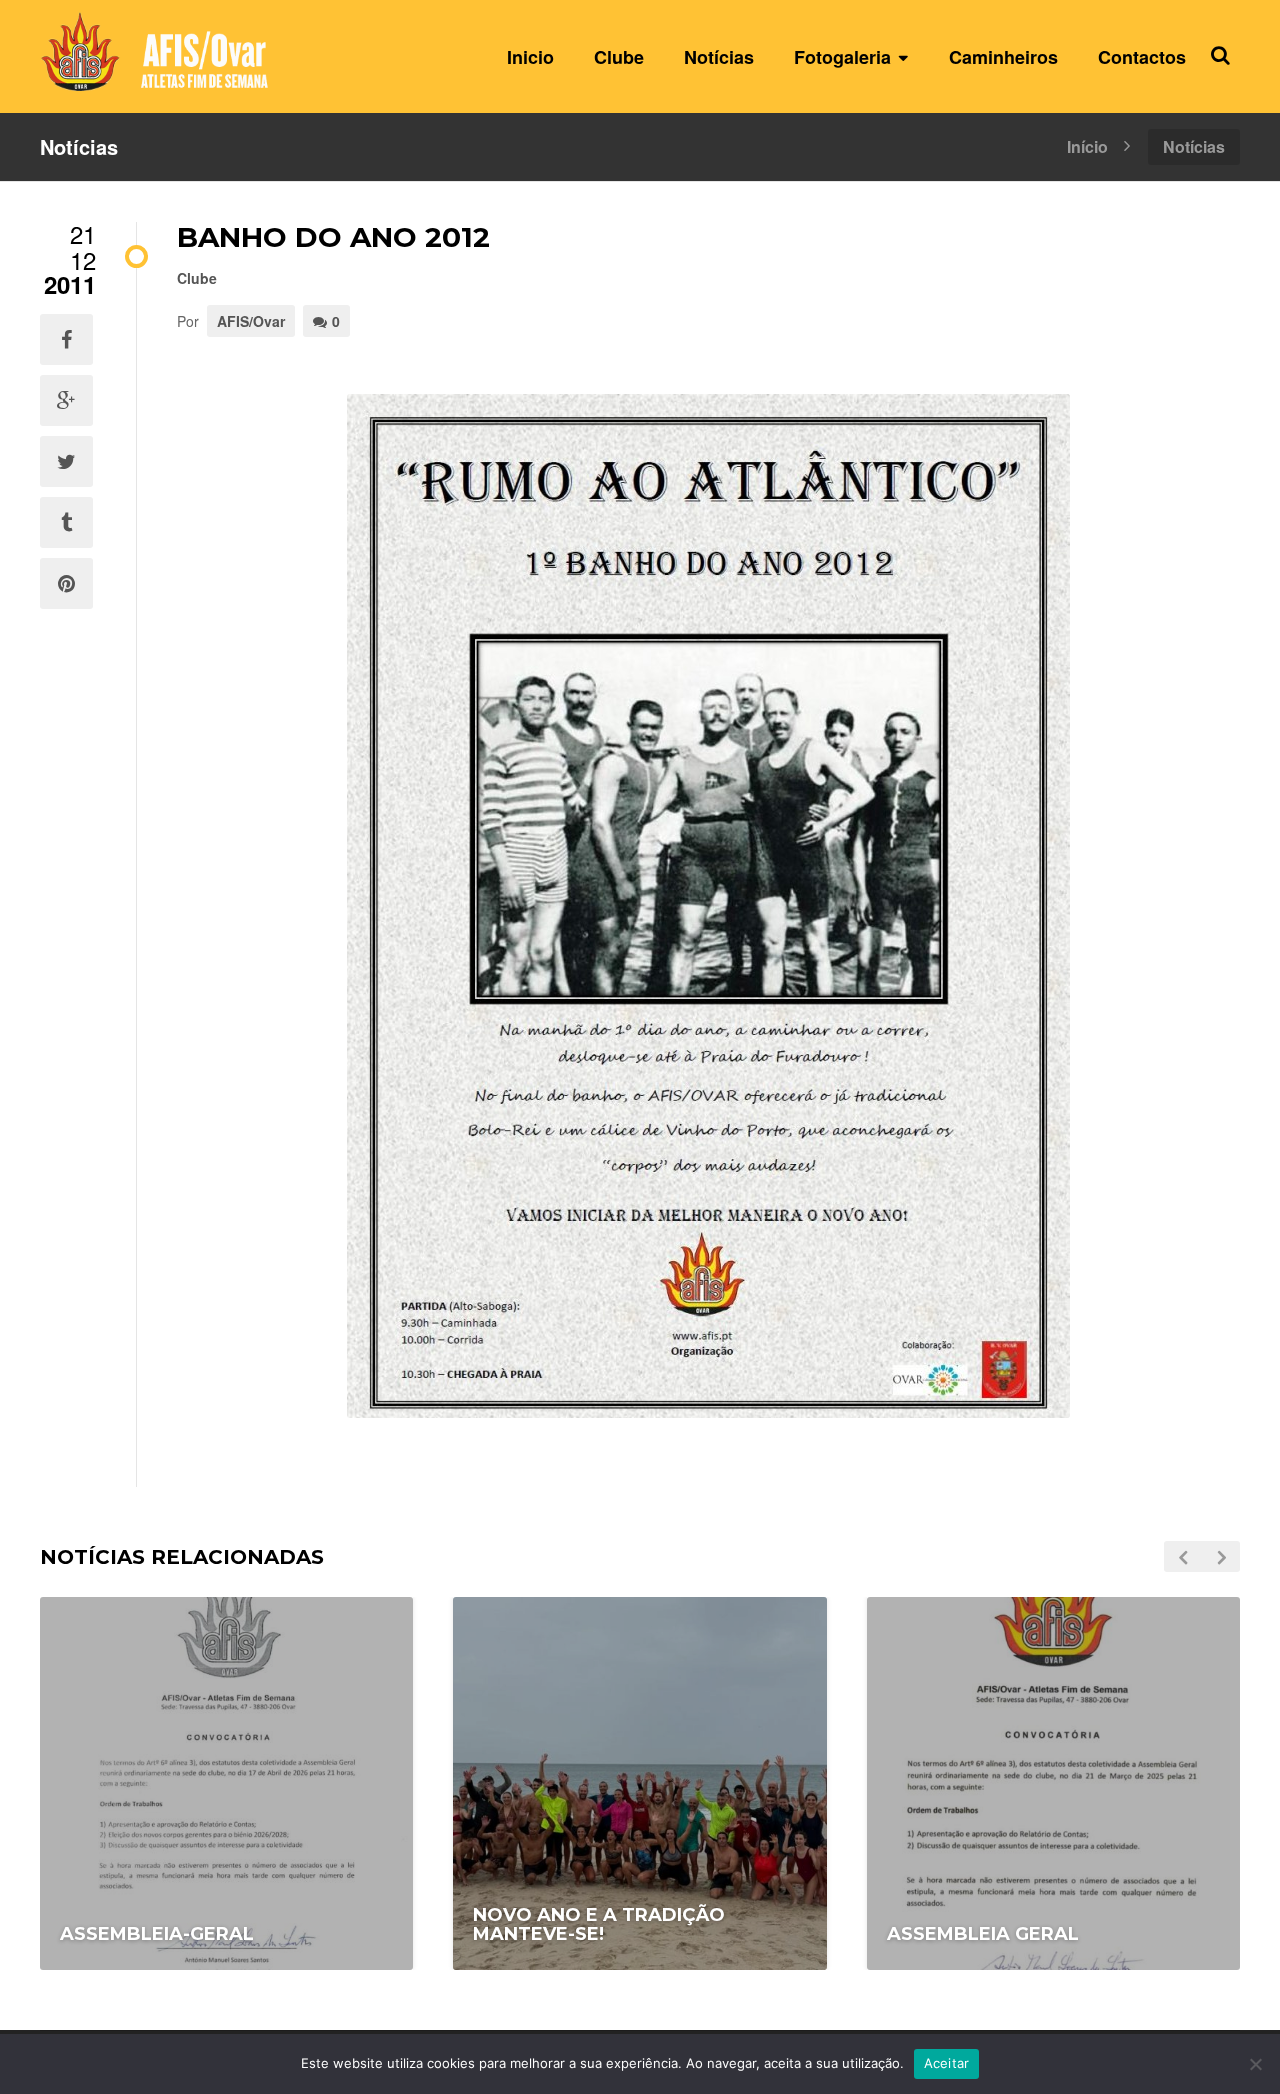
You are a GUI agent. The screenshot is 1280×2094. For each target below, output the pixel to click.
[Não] (1255, 2064)
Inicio (530, 57)
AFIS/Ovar (251, 321)
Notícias (719, 57)
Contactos (1142, 57)
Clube (619, 57)
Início (1087, 145)
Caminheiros (1003, 57)
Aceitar (947, 2063)
